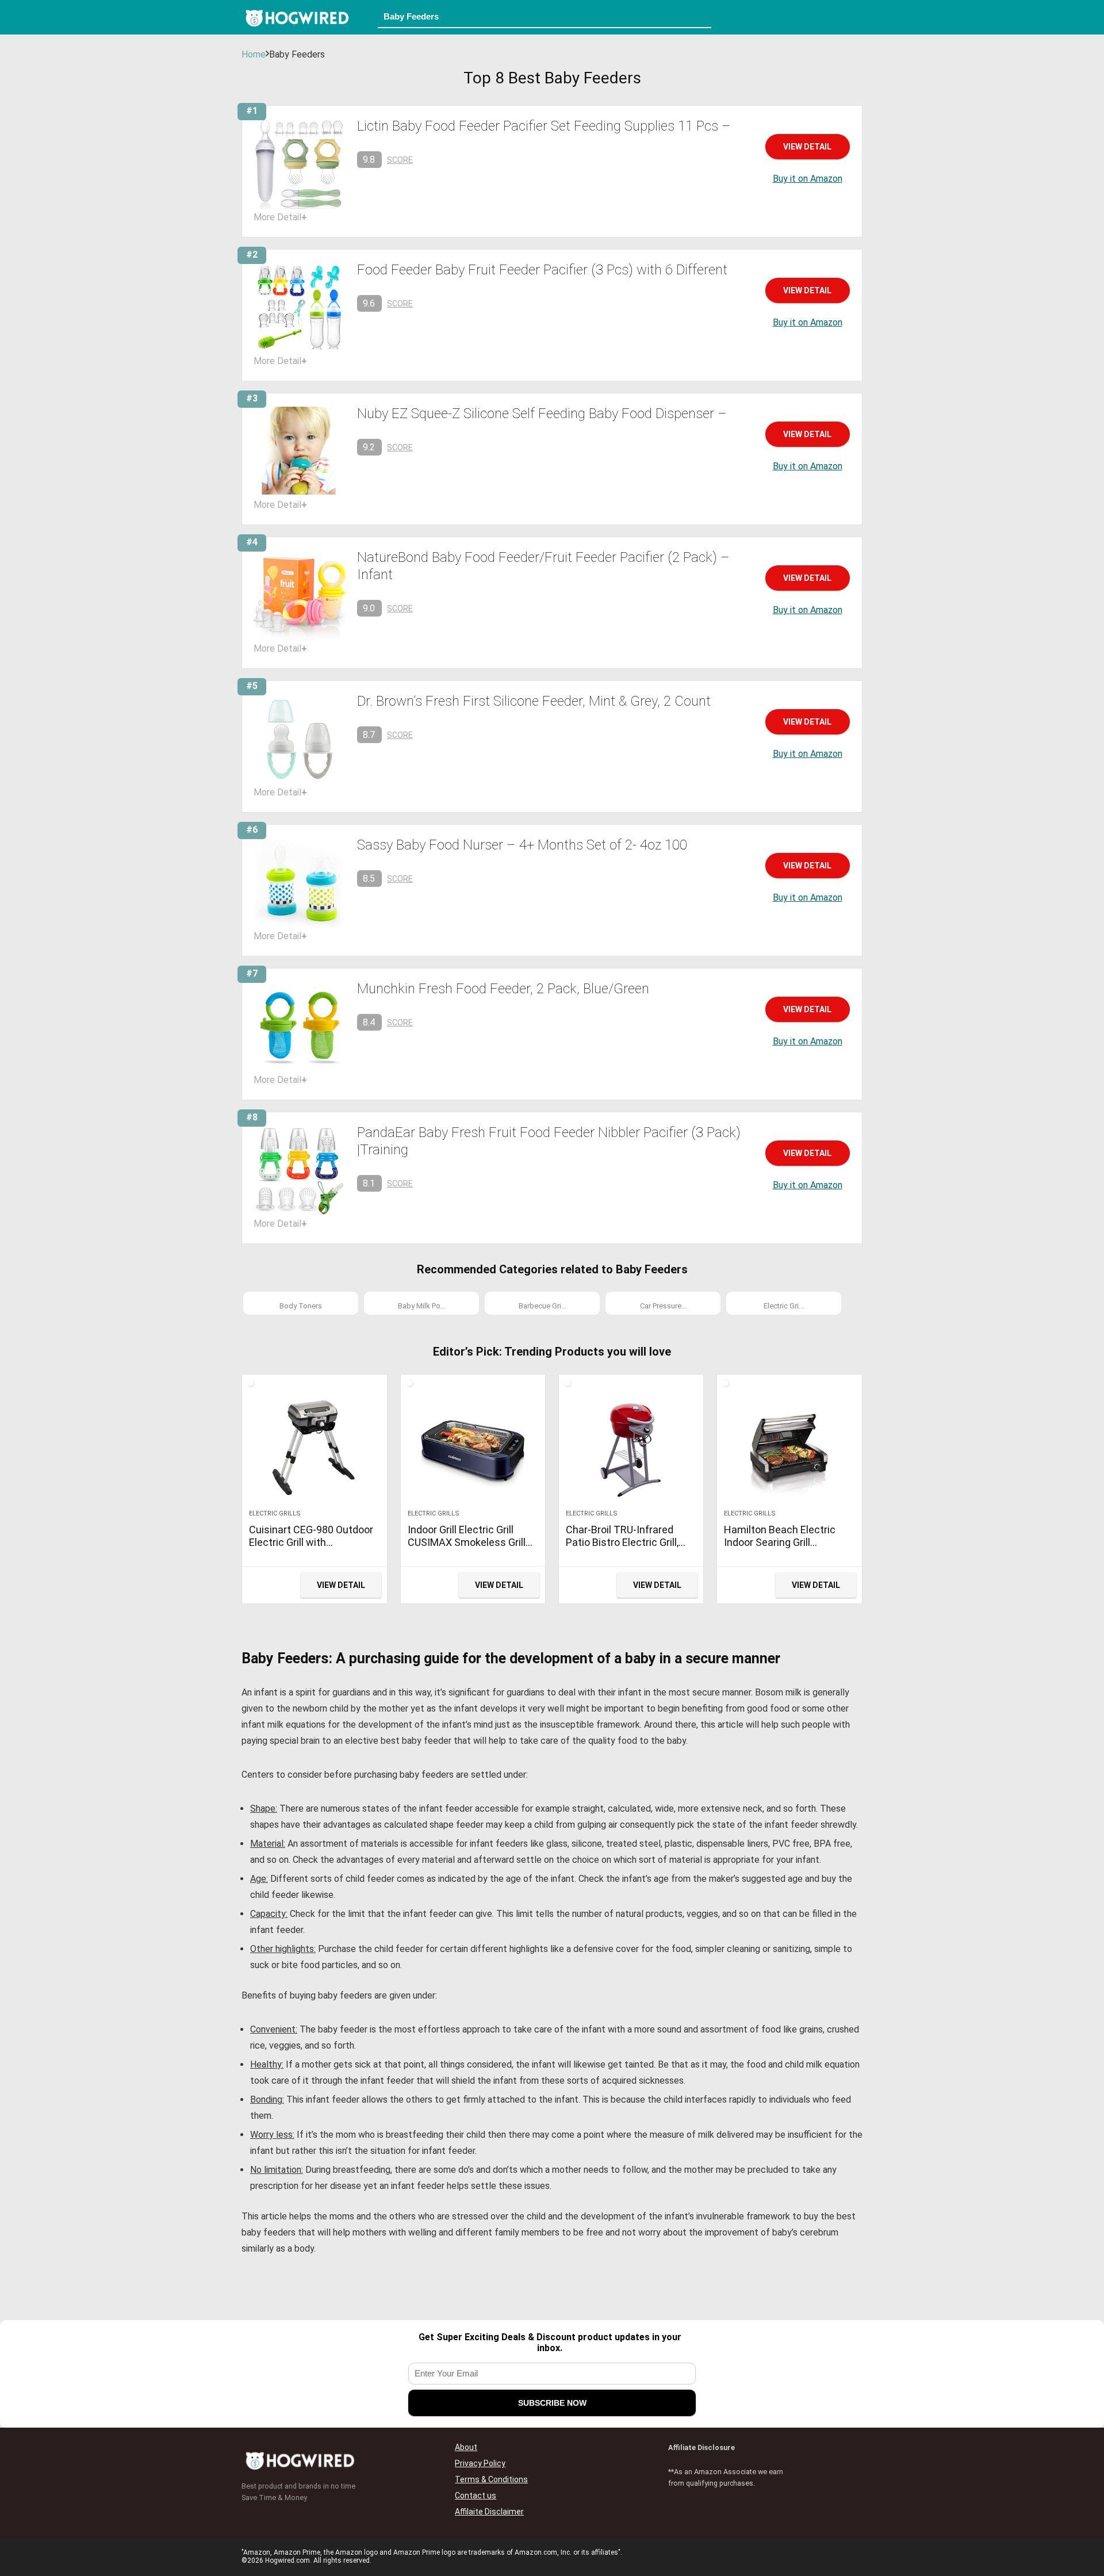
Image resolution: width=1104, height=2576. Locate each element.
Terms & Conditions (491, 2479)
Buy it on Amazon (808, 179)
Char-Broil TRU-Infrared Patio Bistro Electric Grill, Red (622, 1542)
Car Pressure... (663, 1306)
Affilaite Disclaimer (489, 2512)
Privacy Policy (480, 2463)
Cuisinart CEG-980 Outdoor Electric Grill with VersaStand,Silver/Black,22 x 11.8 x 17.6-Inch (311, 1549)
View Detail (807, 147)
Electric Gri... (784, 1306)
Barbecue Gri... (543, 1306)
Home (254, 54)
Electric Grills (275, 1513)
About (466, 2447)
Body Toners (301, 1306)
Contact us (476, 2495)
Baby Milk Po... (422, 1306)
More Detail (280, 217)
